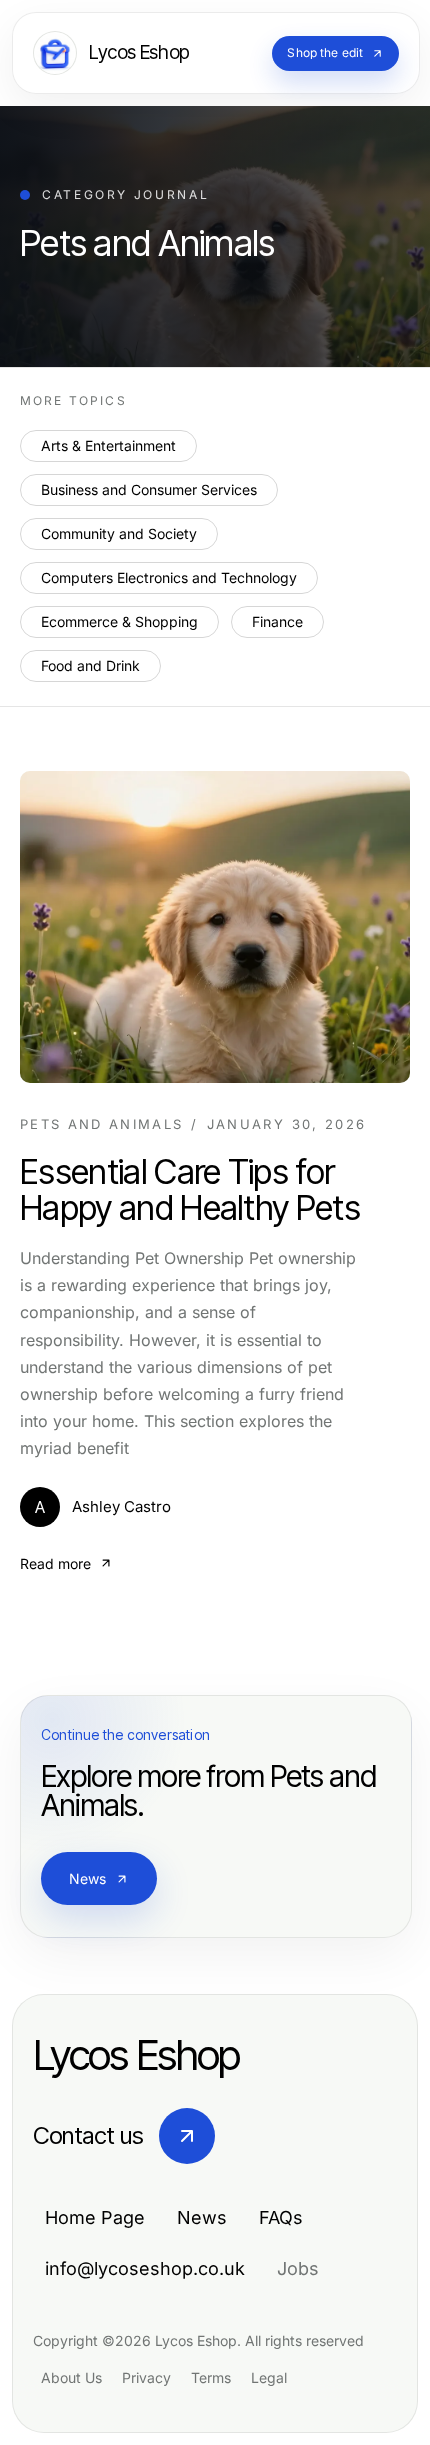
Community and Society (119, 533)
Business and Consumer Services (149, 489)
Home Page (95, 2217)
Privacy (146, 2377)
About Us (71, 2377)
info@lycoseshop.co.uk (145, 2268)
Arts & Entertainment (108, 445)
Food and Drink (90, 665)
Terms (211, 2377)
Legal (269, 2377)
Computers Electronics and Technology (169, 577)
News (88, 1878)
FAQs (281, 2217)
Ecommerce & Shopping (119, 621)
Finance (277, 621)
